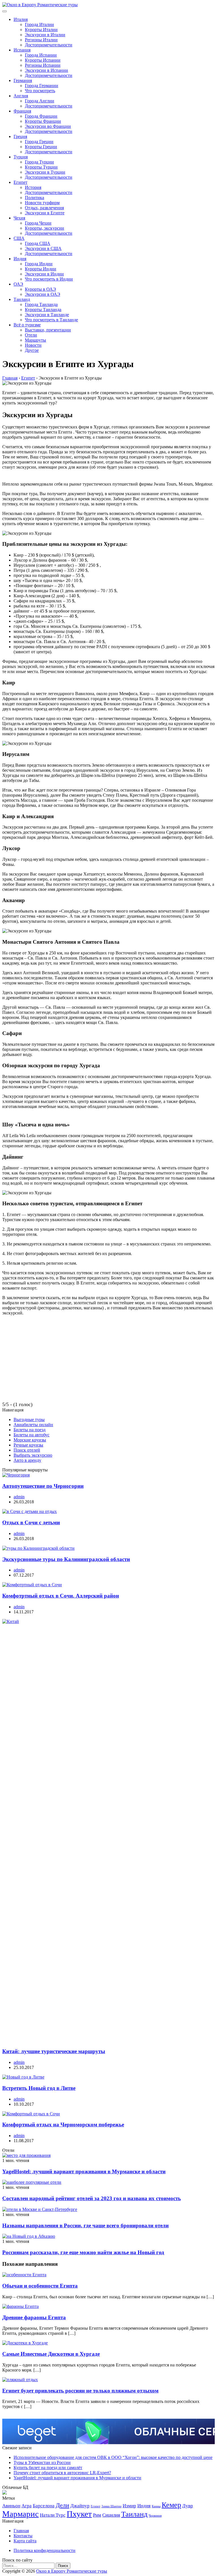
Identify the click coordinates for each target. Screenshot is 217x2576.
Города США (38, 243)
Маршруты (35, 340)
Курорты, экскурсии (45, 228)
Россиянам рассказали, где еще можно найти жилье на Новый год (83, 2252)
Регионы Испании (43, 65)
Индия (20, 259)
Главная (21, 2531)
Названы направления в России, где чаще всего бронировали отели (85, 2225)
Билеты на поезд (30, 1430)
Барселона (44, 2506)
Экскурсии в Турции (45, 172)
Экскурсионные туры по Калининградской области (66, 1559)
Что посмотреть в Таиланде (51, 320)
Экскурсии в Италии (45, 35)
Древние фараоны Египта (34, 2317)
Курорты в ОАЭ (40, 289)
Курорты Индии (41, 269)
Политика (34, 198)
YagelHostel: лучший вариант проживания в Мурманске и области (84, 2171)
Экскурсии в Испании (46, 70)
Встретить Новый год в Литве (39, 2088)
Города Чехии (38, 223)
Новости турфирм (42, 203)
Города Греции (39, 142)
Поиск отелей (27, 1450)
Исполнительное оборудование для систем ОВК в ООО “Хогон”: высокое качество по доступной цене (113, 2457)
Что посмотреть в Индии (49, 279)
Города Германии (42, 86)
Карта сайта (25, 2541)
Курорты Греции (41, 147)
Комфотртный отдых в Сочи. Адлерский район (61, 1596)
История (33, 187)
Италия (21, 19)
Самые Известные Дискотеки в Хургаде (51, 2354)
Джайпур (80, 2506)
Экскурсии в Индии (44, 274)
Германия (23, 80)
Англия (21, 96)
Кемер (171, 2505)
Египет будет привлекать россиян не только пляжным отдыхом (80, 2391)
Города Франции (41, 116)
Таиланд (22, 299)
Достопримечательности (49, 45)
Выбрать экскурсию (33, 1455)
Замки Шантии (111, 2506)
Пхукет (79, 2514)
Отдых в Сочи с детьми (31, 1522)
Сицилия (111, 2515)
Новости (33, 345)
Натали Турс (53, 2515)
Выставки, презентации (48, 330)
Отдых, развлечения (44, 208)
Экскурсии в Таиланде (47, 315)
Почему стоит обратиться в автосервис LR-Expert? (62, 2473)
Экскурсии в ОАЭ (43, 294)
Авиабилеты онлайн (33, 1425)
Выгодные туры (29, 1420)
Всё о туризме (27, 325)
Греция (20, 136)
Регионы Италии (41, 40)
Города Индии (39, 264)
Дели (62, 2505)
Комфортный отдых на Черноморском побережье (63, 2125)
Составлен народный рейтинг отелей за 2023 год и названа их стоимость (92, 2198)
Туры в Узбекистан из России (42, 2462)
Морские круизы (30, 1440)
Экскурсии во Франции (48, 126)
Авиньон (11, 2506)
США (19, 238)
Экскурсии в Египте (45, 213)
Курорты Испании (43, 60)
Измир (129, 2506)
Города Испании (41, 55)
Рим (97, 2515)
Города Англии (40, 101)
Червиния (155, 2516)
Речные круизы (28, 1445)
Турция (21, 157)
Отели (31, 335)
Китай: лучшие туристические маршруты (54, 2051)
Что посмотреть (40, 91)
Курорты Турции (41, 167)
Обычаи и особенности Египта (40, 2286)
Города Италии (39, 24)
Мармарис (20, 2514)
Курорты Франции (43, 121)
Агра (27, 2506)
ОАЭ (18, 284)
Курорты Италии (41, 30)
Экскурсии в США (43, 248)
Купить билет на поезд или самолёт (48, 2468)
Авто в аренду (27, 1460)
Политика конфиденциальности (45, 2550)
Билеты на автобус (32, 1435)
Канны (156, 2506)
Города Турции (39, 162)
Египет (20, 182)
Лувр (188, 2506)
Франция (22, 111)
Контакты (23, 2536)
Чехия (19, 218)
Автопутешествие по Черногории (43, 1486)
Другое (32, 350)
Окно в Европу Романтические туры (72, 2571)
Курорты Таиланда (43, 310)
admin (19, 1497)
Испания (22, 50)
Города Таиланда (41, 304)
